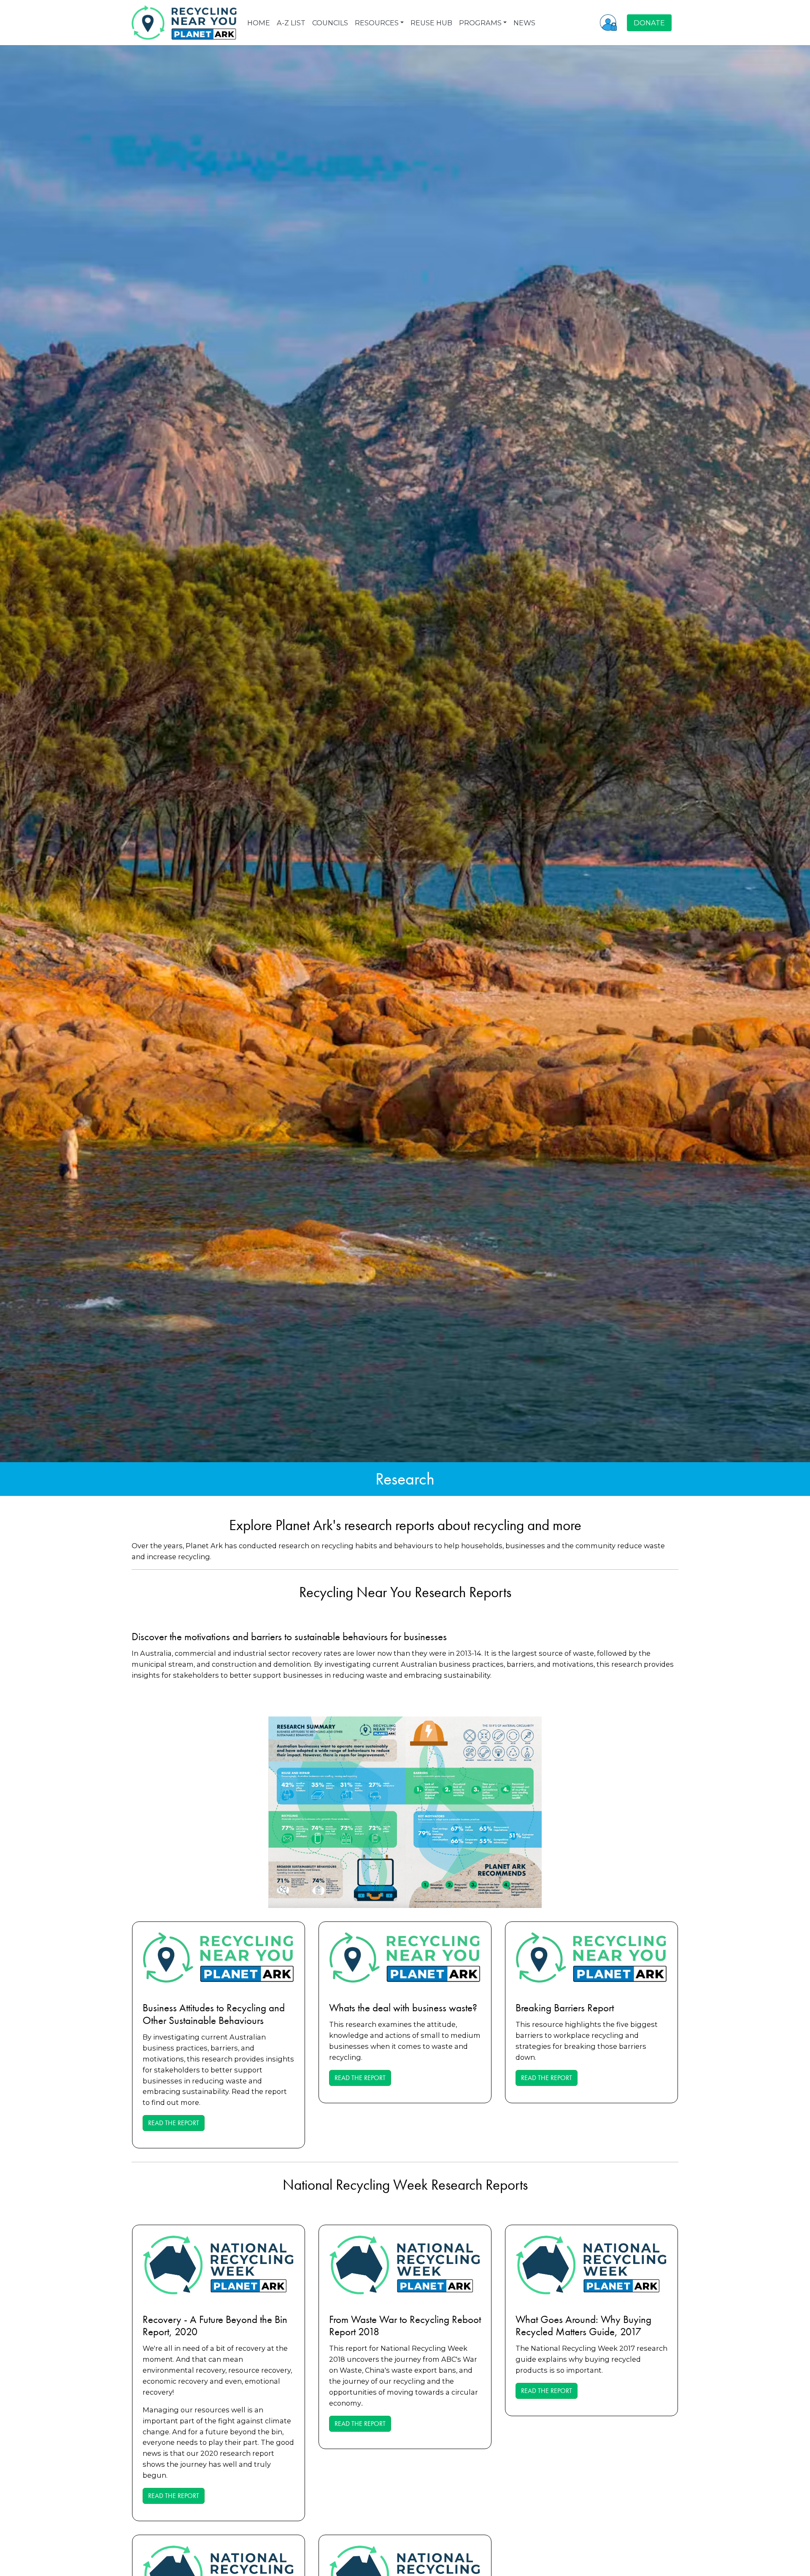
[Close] (507, 1219)
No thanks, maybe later (405, 1355)
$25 (323, 1318)
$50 (378, 1318)
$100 (432, 1318)
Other (487, 1318)
